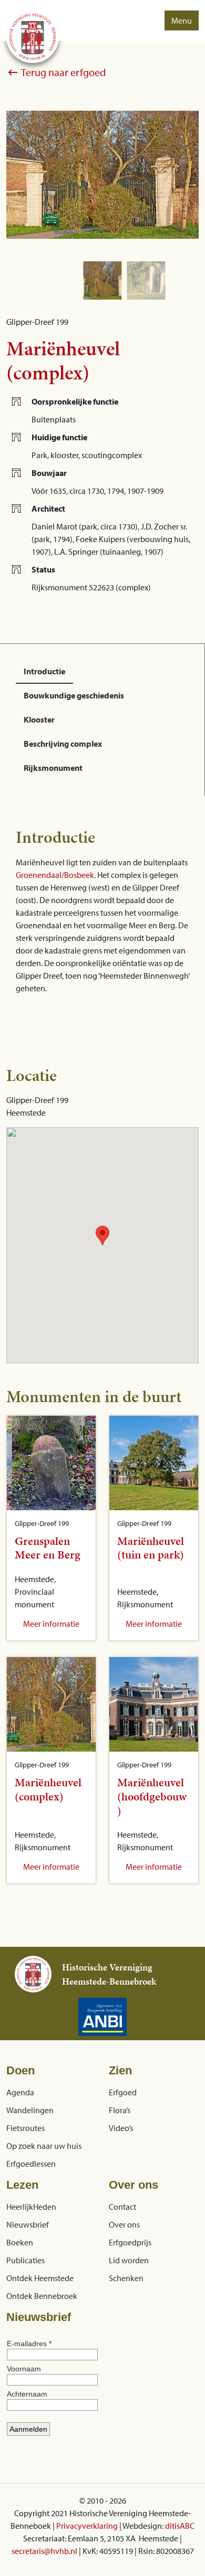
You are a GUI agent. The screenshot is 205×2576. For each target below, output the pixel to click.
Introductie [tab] (44, 671)
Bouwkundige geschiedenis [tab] (74, 695)
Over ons (124, 2224)
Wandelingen (30, 2110)
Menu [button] (182, 20)
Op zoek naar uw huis (44, 2146)
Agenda (20, 2092)
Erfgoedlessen (31, 2164)
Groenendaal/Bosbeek (55, 875)
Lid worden (129, 2260)
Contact (122, 2207)
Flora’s (120, 2110)
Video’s (121, 2128)
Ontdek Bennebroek (42, 2296)
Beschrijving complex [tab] (63, 744)
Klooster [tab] (39, 719)
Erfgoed (123, 2092)
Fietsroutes (25, 2128)
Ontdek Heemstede (40, 2278)
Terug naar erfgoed (63, 72)
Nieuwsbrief (28, 2224)
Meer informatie (51, 1624)
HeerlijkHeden (31, 2207)
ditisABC (180, 2526)
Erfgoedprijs (130, 2242)
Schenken (126, 2278)
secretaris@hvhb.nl (44, 2551)
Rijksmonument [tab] (53, 768)
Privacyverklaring (87, 2526)
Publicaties (25, 2260)
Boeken (20, 2242)
